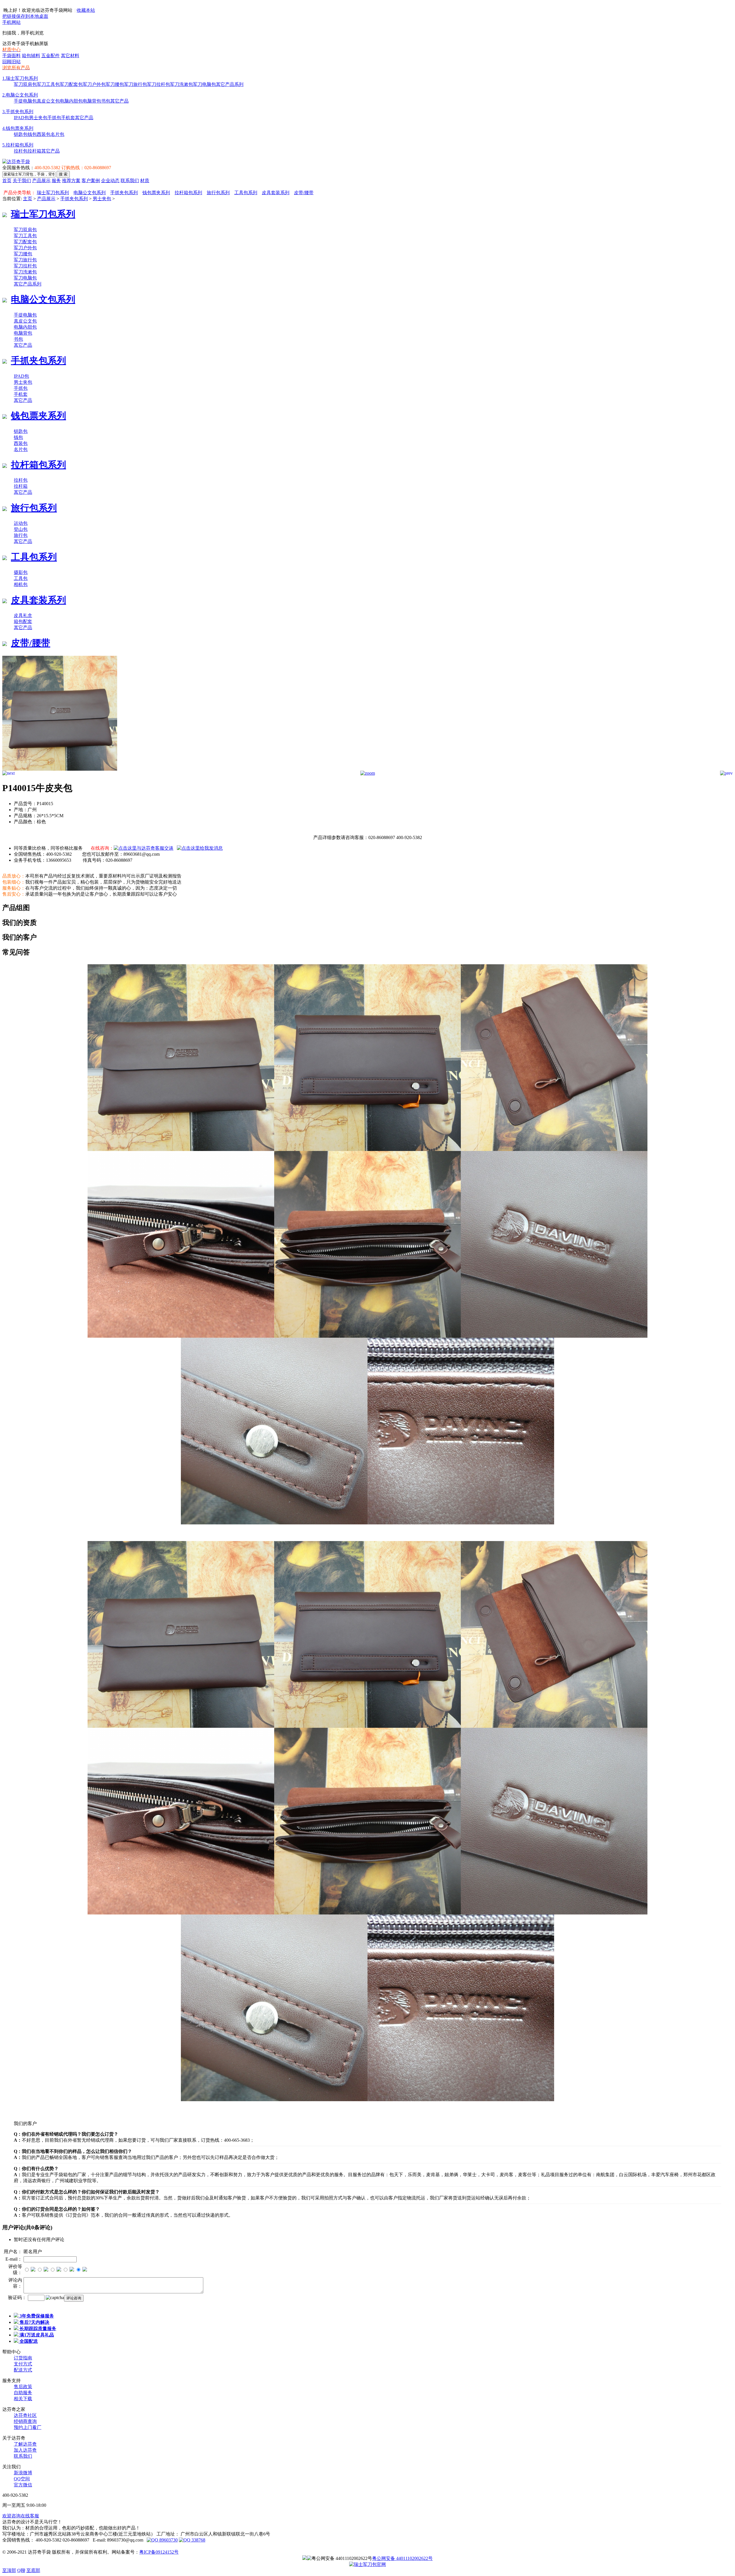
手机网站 (11, 22)
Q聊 (21, 2570)
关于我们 (22, 181)
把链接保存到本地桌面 (25, 16)
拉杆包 (21, 151)
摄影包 (21, 572)
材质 (145, 181)
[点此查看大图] (368, 773)
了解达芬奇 (25, 2444)
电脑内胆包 (71, 101)
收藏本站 (86, 10)
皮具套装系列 (276, 193)
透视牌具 (31, 2546)
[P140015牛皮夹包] (60, 769)
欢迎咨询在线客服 (21, 2516)
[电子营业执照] (305, 2558)
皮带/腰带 (304, 193)
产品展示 (41, 181)
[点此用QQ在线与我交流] (144, 848)
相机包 (21, 584)
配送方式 (23, 2370)
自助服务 (23, 2393)
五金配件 (51, 56)
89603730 (168, 2540)
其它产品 (119, 101)
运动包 (21, 523)
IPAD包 (21, 118)
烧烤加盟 (187, 2546)
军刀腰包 (115, 84)
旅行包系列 (218, 193)
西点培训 (109, 2546)
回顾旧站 (11, 62)
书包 (106, 101)
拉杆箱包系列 (188, 193)
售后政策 (23, 2387)
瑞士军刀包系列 (53, 193)
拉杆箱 (34, 151)
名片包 (57, 134)
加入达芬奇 (25, 2450)
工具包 (21, 578)
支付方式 (23, 2364)
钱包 (32, 134)
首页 (7, 181)
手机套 (68, 118)
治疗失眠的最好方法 (218, 2546)
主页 (28, 199)
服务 (56, 181)
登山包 (21, 529)
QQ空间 (22, 2479)
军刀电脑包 (204, 84)
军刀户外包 (94, 84)
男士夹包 (38, 118)
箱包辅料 (31, 56)
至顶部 (9, 2570)
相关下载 (23, 2399)
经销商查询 (25, 2421)
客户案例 (91, 181)
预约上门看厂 (28, 2427)
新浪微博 (23, 2473)
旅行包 (21, 535)
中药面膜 (70, 2546)
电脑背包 (92, 101)
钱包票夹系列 (156, 193)
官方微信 (23, 2485)
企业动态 (110, 181)
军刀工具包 (48, 84)
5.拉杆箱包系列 (18, 145)
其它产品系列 (230, 84)
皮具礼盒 (23, 615)
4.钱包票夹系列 (18, 128)
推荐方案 (71, 181)
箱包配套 (23, 621)
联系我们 (130, 181)
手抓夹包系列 (124, 193)
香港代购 (129, 2546)
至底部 (33, 2570)
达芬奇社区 (25, 2415)
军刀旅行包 (136, 84)
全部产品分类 (17, 187)
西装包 (44, 134)
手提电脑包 (25, 101)
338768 (198, 2540)
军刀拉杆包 (158, 84)
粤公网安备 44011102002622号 (402, 2558)
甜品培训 (90, 2546)
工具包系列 (246, 193)
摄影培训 (51, 2546)
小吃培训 (168, 2546)
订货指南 (23, 2358)
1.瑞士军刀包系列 (20, 78)
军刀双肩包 (25, 84)
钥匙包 (21, 134)
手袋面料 (11, 56)
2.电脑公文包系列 (20, 95)
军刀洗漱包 (181, 84)
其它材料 (70, 56)
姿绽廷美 (148, 2546)
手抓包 (54, 118)
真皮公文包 (48, 101)
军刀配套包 (71, 84)
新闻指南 (11, 2546)
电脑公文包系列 (90, 193)
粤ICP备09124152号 (159, 2552)
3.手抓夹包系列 (18, 112)
